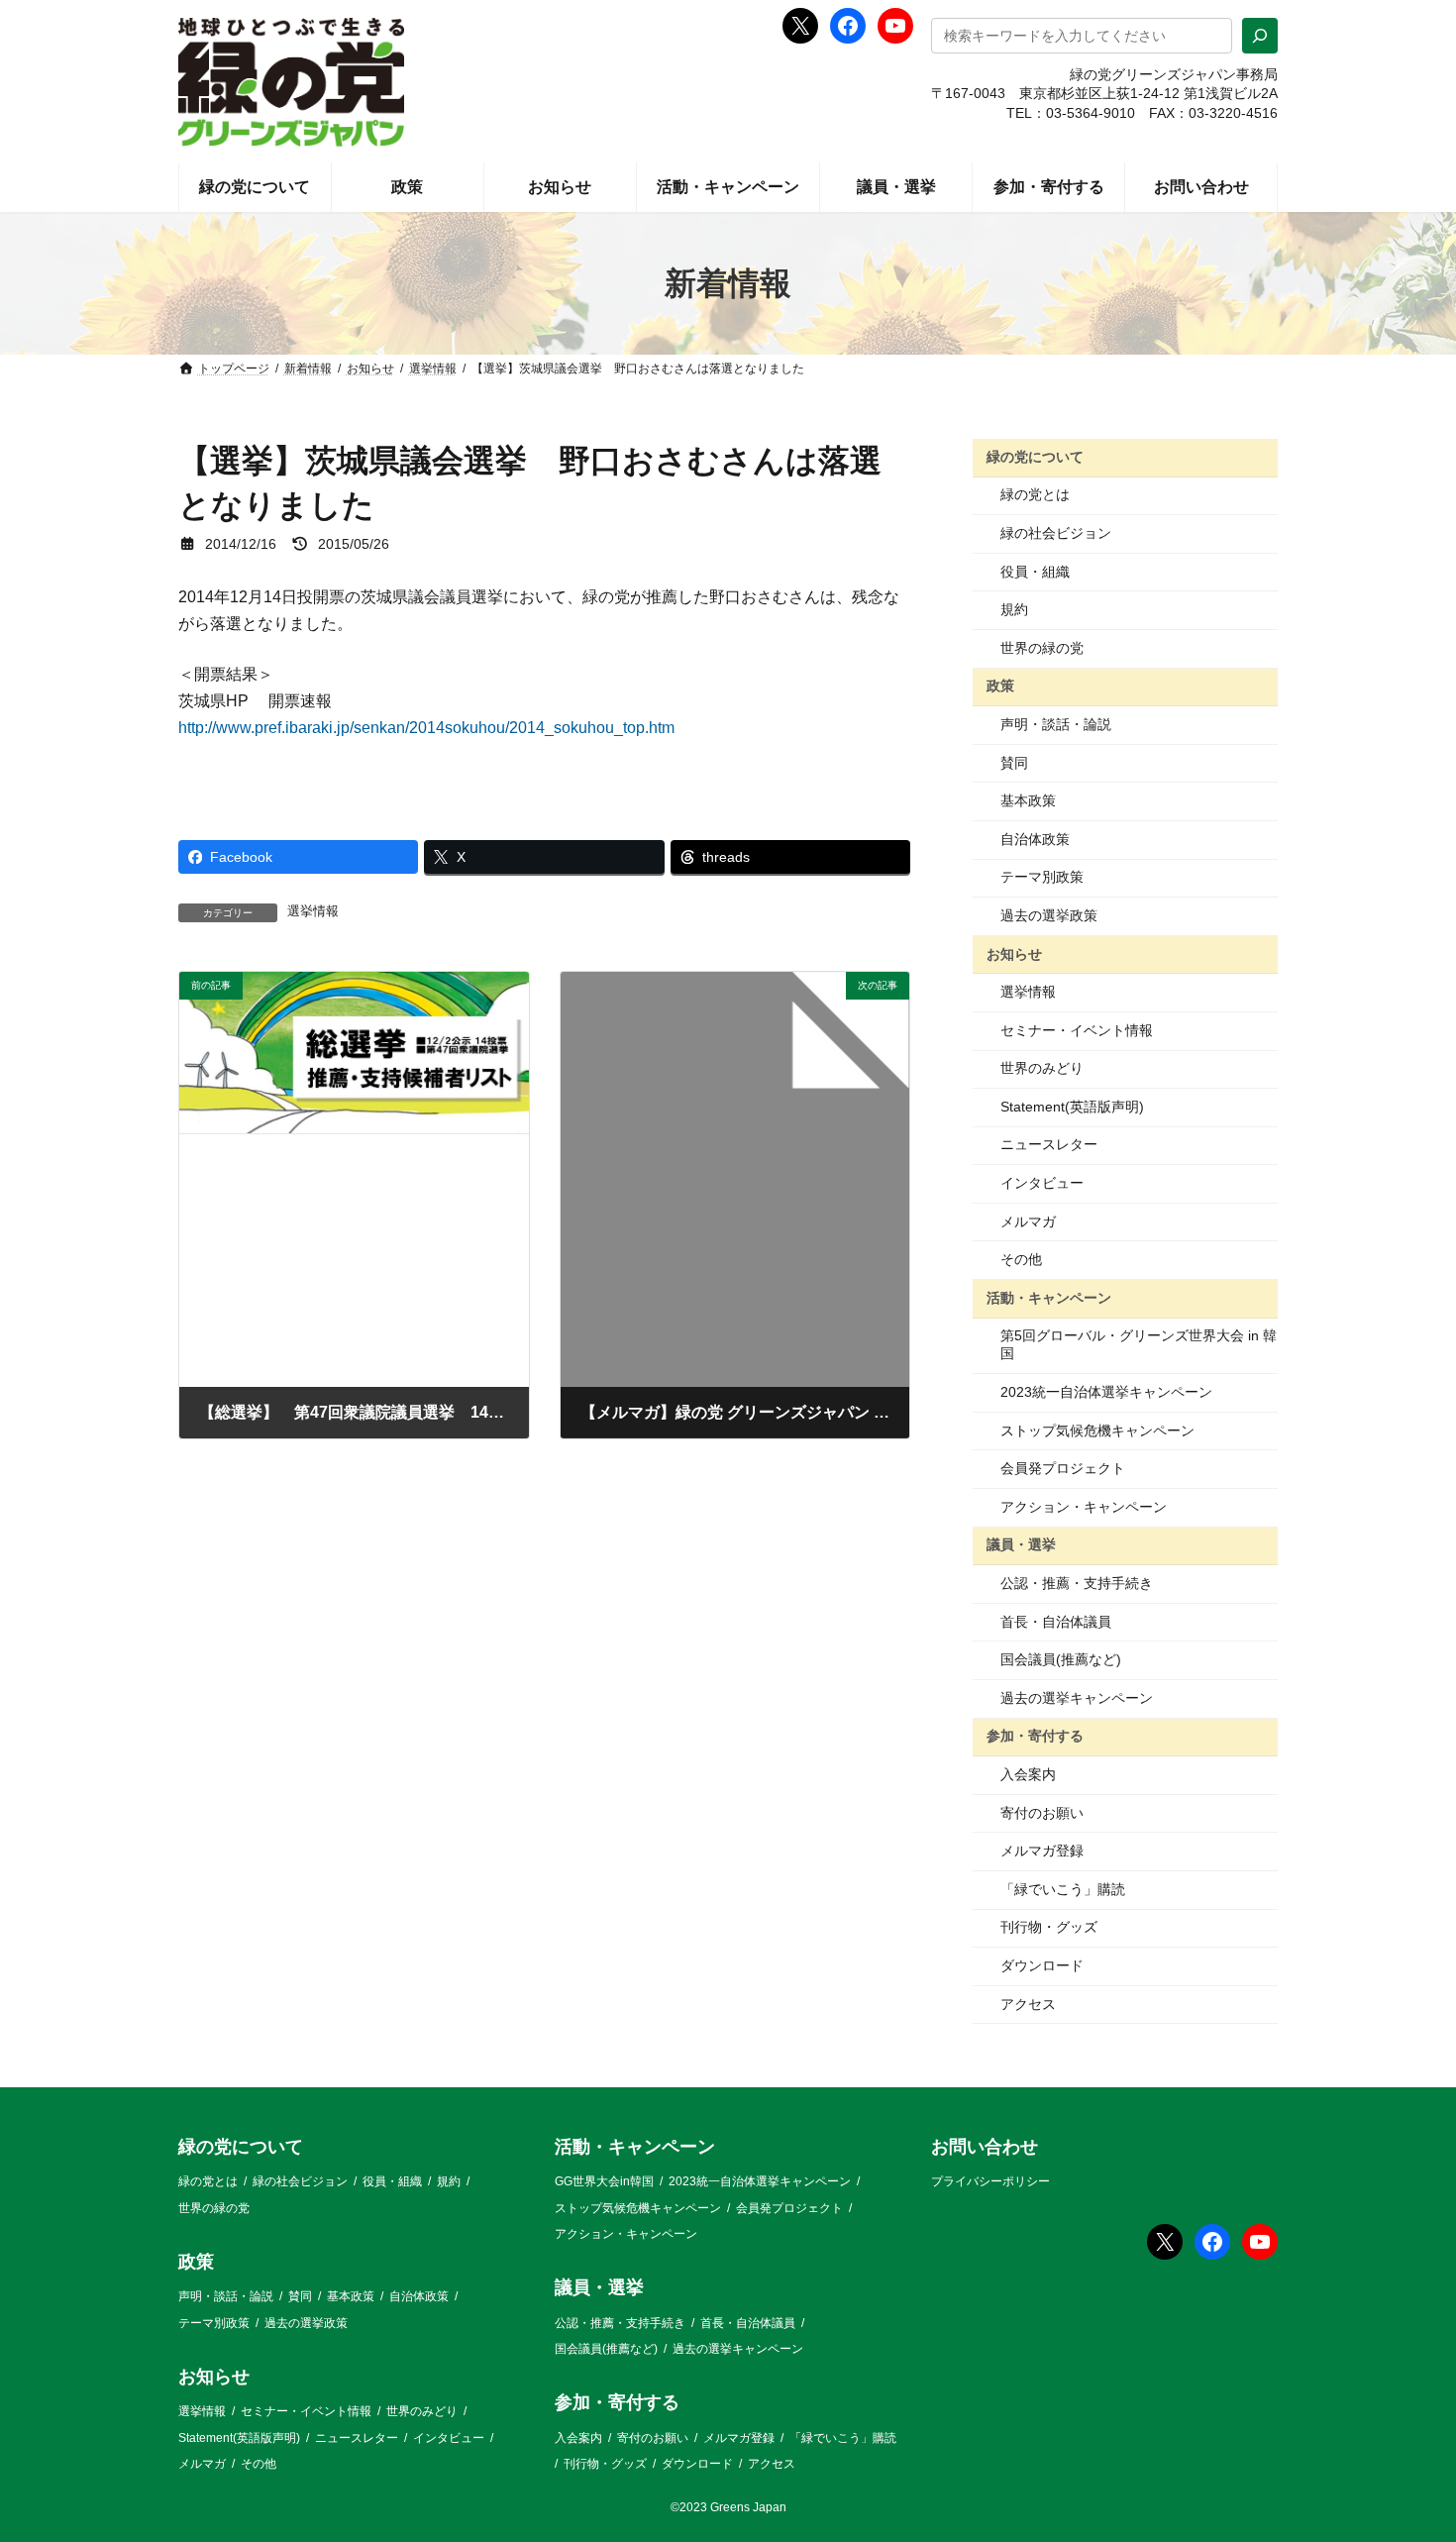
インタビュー (1042, 1183)
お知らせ (1014, 953)
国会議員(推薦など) (1061, 1659)
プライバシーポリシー (990, 2182)
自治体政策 (1035, 839)
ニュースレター (1049, 1144)
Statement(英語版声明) (1072, 1107)
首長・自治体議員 (1056, 1622)
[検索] (1260, 36)
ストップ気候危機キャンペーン (1097, 1430)
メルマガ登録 (1042, 1851)
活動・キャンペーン (1049, 1298)
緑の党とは (1035, 494)
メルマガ (1028, 1221)
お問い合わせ (985, 2147)
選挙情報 (313, 911)
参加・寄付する (1035, 1736)
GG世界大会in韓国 (604, 2182)
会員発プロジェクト (1063, 1468)
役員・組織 (1035, 572)
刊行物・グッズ (1049, 1927)
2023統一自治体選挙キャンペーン (1106, 1392)
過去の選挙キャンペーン (1077, 1698)
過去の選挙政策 (1049, 915)
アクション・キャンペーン (1084, 1507)
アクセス (1028, 2004)
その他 (1021, 1259)
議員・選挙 (1021, 1544)
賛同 (1014, 763)
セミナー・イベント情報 (1077, 1030)
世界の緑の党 (1042, 648)
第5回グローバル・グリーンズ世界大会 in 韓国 (1139, 1344)
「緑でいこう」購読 (1063, 1889)
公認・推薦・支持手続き (1077, 1583)
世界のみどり (1042, 1068)
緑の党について (1035, 457)
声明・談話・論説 (1056, 724)
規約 (1014, 609)
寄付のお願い (1042, 1813)
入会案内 (1028, 1774)
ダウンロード (1042, 1965)
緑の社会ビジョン (1056, 533)
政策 (1000, 686)
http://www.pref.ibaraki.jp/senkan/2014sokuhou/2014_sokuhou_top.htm (426, 728)
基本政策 (1028, 800)
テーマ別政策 (1042, 877)
